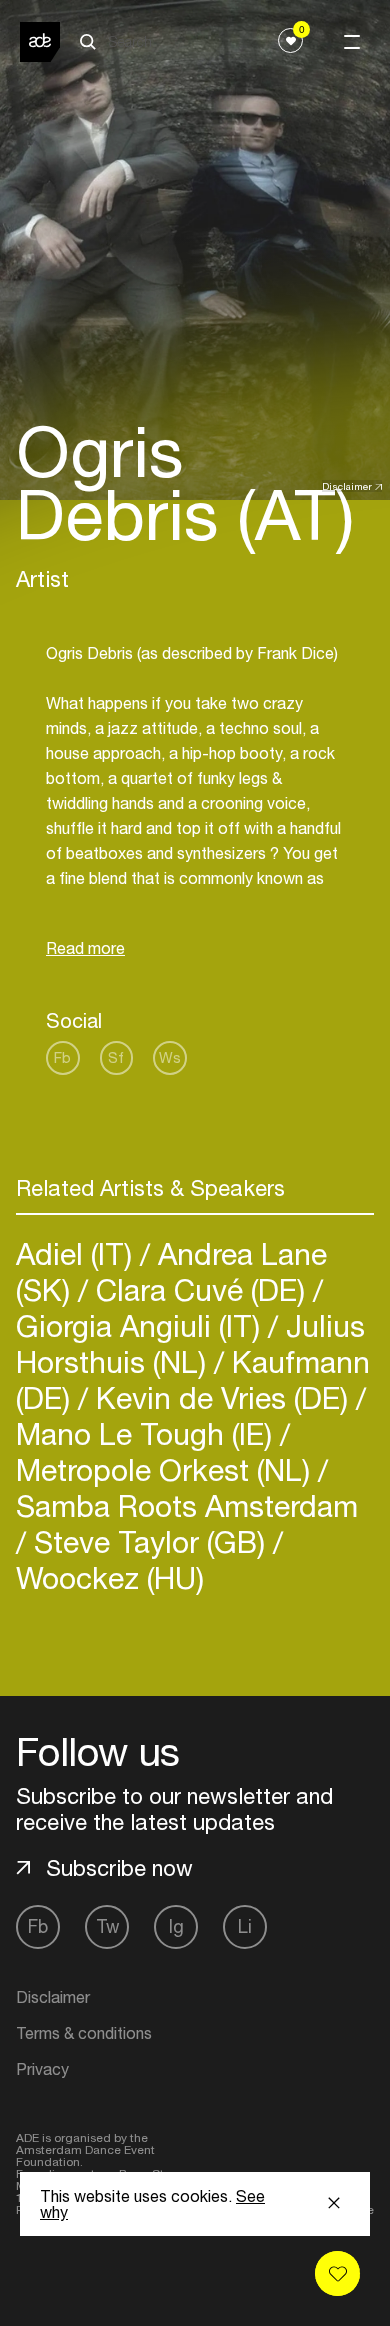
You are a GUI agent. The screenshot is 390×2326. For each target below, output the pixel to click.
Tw (107, 1926)
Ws (170, 1057)
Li (245, 1926)
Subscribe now (119, 1868)
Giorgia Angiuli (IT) (142, 1325)
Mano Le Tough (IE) (148, 1433)
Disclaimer (347, 486)
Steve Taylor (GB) (149, 1541)
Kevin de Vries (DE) (222, 1397)
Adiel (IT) (78, 1253)
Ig (176, 1926)
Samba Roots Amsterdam (187, 1505)
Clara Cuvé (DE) (200, 1289)
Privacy (42, 2069)
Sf (116, 1057)
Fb (62, 1057)
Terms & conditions (84, 2033)
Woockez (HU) (110, 1577)
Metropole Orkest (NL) (167, 1469)
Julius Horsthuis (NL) (190, 1343)
